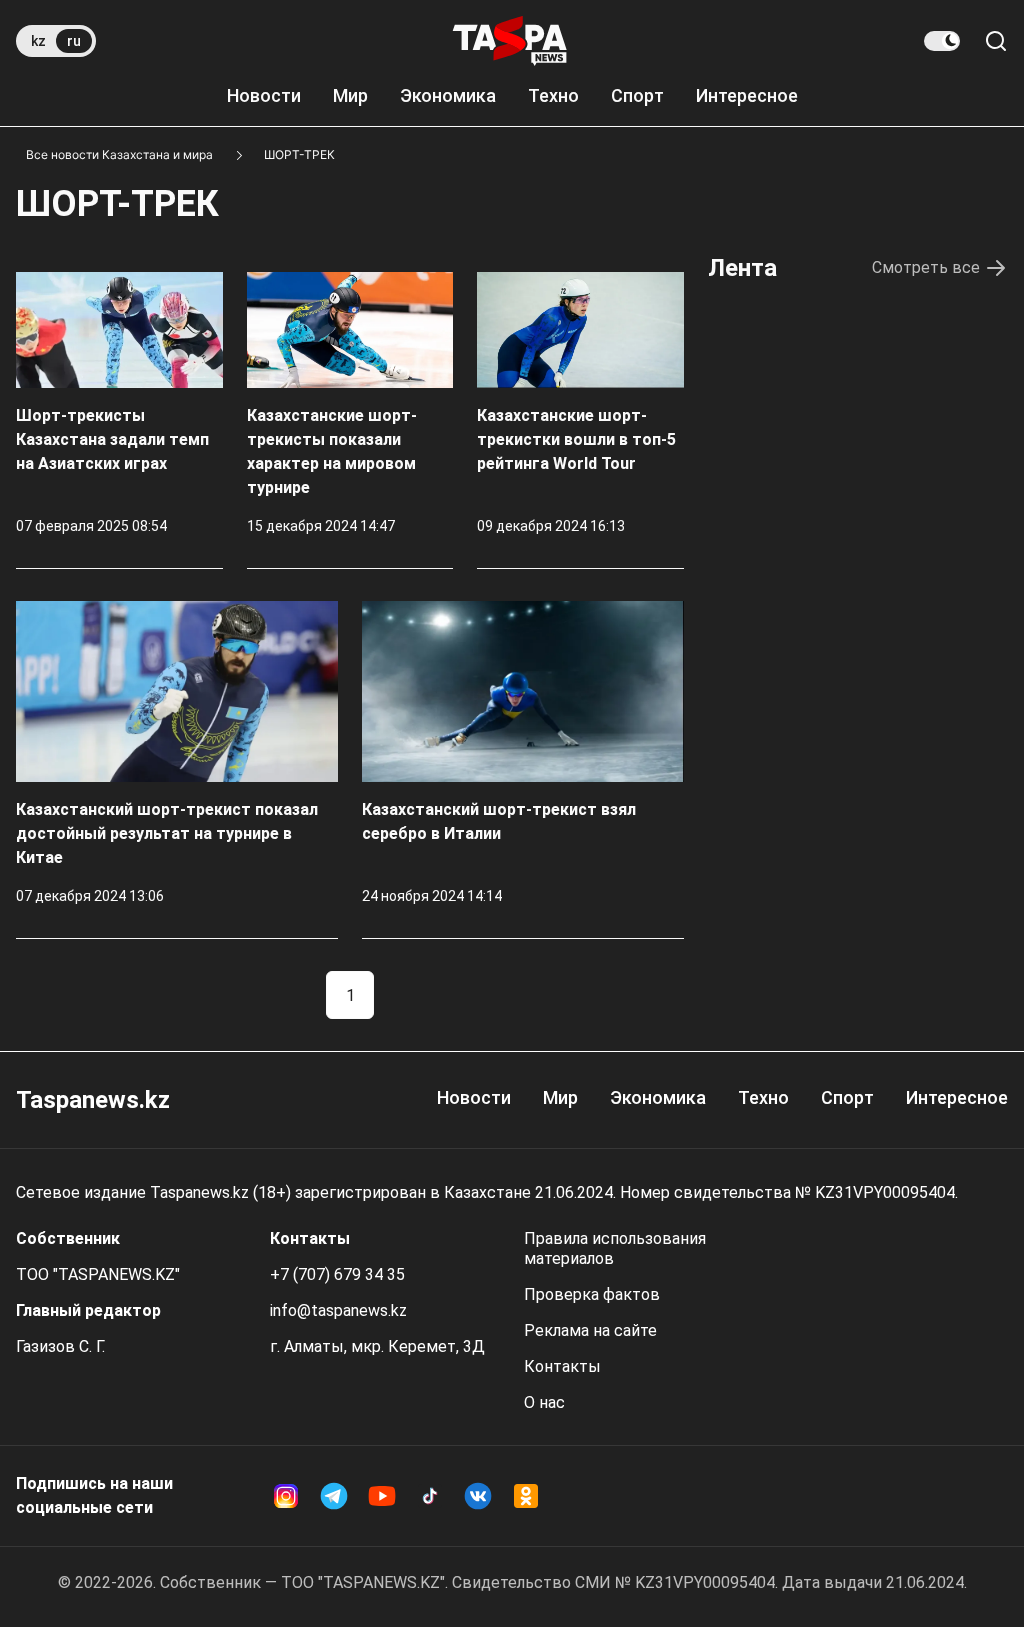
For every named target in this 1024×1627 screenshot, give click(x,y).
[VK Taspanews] (478, 1496)
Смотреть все (926, 267)
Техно (553, 95)
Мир (350, 95)
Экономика (448, 95)
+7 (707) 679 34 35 (337, 1274)
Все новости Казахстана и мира (119, 154)
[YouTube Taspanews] (382, 1496)
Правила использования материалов (615, 1248)
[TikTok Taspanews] (430, 1496)
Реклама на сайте (590, 1330)
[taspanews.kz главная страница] (510, 41)
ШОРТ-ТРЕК (299, 154)
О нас (544, 1402)
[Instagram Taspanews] (286, 1496)
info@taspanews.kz (338, 1310)
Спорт (637, 95)
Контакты (562, 1366)
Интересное (747, 95)
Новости (264, 95)
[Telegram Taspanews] (334, 1496)
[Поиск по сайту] (996, 41)
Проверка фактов (592, 1294)
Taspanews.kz (93, 1100)
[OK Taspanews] (526, 1496)
